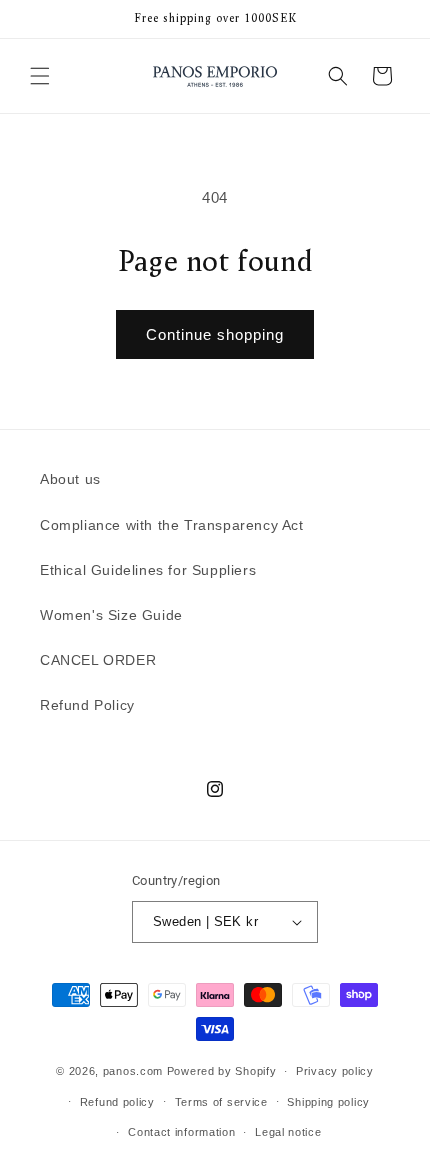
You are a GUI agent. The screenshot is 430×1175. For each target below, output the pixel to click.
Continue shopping (215, 334)
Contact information (181, 1132)
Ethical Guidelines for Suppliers (148, 570)
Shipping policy (328, 1102)
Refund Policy (87, 705)
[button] (40, 76)
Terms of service (221, 1102)
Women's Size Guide (111, 615)
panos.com (133, 1071)
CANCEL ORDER (98, 660)
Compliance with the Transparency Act (172, 525)
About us (70, 479)
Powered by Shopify (222, 1071)
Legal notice (288, 1132)
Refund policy (117, 1102)
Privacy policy (335, 1071)
